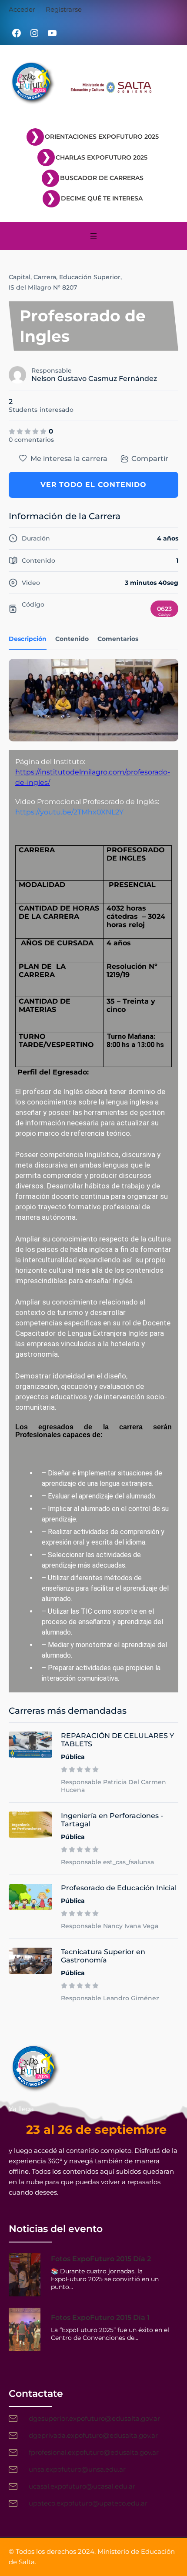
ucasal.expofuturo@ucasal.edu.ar (82, 2486)
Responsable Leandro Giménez (110, 1998)
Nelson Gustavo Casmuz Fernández (94, 379)
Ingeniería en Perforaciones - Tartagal (112, 1820)
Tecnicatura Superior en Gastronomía (103, 1956)
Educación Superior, (90, 277)
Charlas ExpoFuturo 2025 (102, 157)
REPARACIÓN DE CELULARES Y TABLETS (117, 1740)
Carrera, (45, 277)
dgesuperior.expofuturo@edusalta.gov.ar (94, 2418)
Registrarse (64, 9)
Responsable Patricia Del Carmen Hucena (114, 1786)
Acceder (22, 9)
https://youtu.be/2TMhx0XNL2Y (69, 812)
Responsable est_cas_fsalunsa (107, 1862)
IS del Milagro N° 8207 (43, 287)
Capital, (20, 277)
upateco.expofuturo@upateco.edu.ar (88, 2503)
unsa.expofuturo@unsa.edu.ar (77, 2469)
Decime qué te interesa (102, 198)
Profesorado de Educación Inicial (119, 1888)
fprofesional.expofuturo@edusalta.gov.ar (94, 2452)
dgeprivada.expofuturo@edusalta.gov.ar (93, 2435)
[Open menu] (93, 236)
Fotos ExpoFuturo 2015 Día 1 (100, 2317)
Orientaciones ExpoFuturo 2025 (102, 137)
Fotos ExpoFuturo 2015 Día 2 (101, 2259)
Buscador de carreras (102, 178)
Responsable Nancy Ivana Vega (110, 1926)
